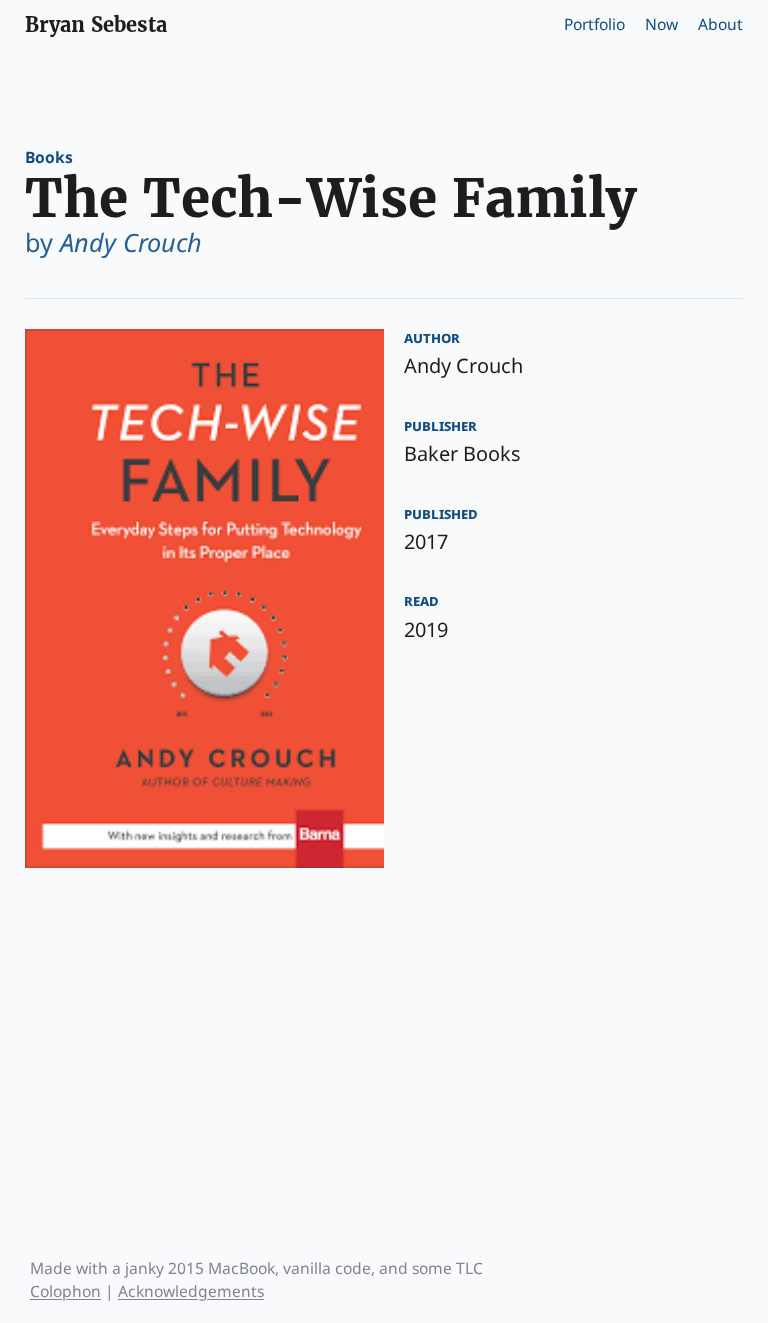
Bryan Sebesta (96, 24)
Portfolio (594, 24)
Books (49, 157)
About (720, 24)
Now (661, 24)
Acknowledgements (191, 1291)
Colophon (65, 1291)
